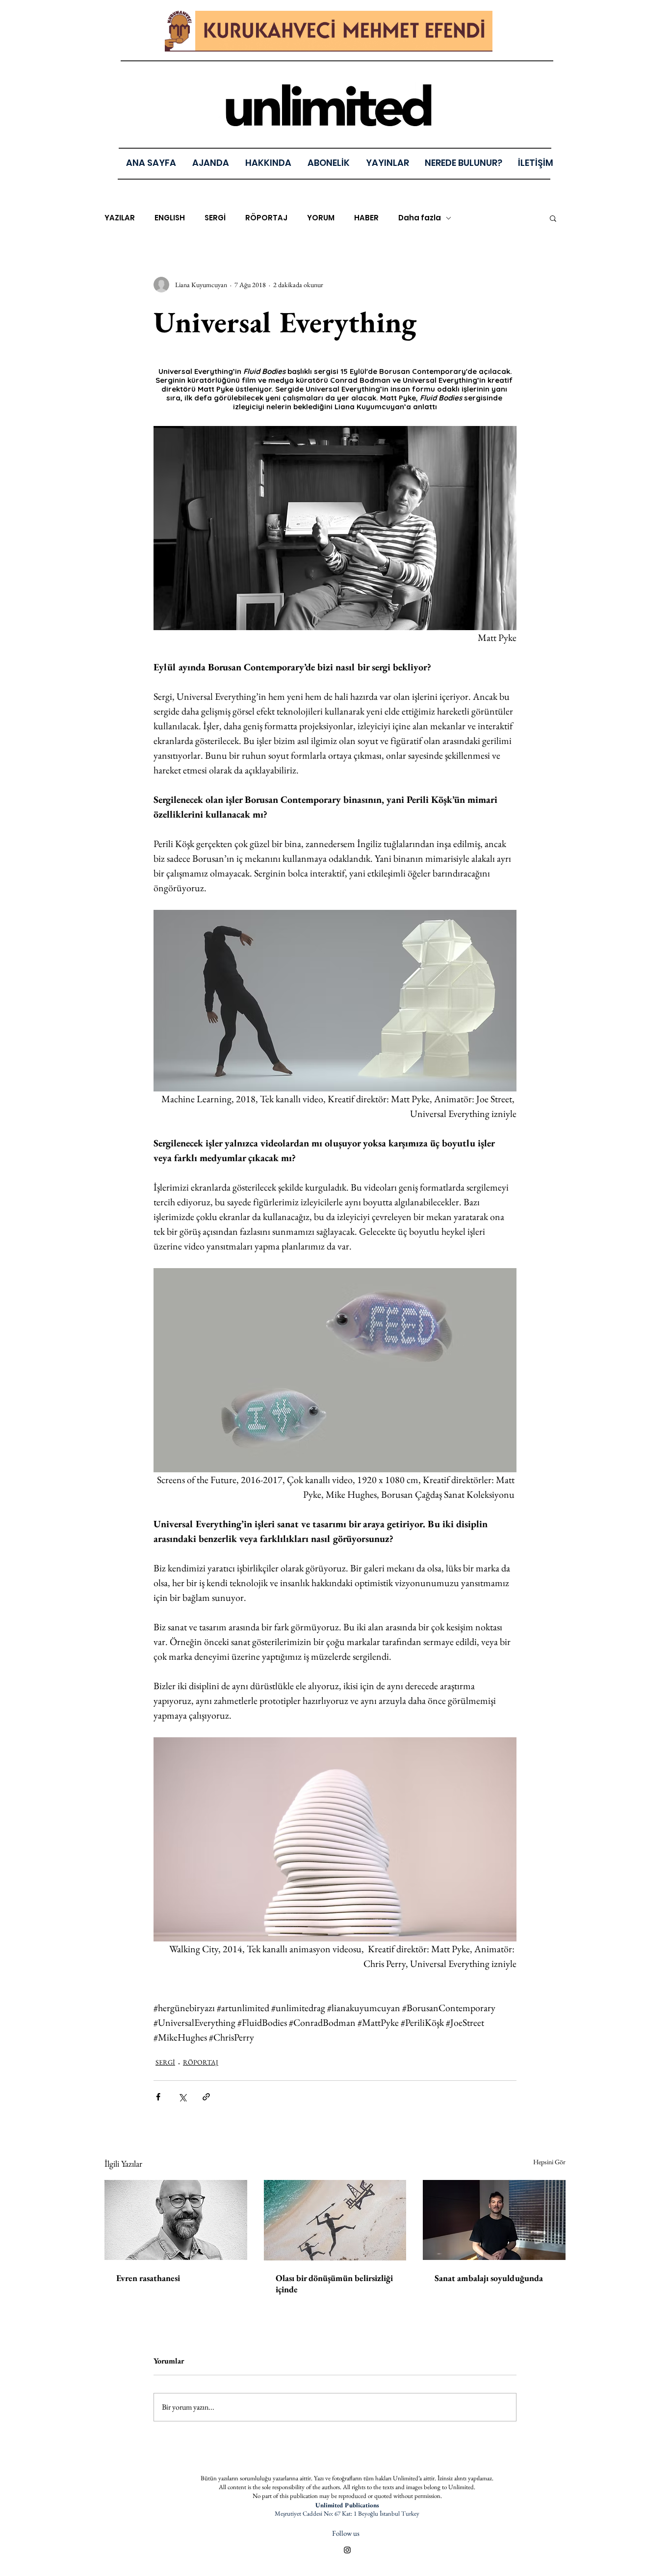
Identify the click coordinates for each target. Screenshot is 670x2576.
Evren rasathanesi (148, 2278)
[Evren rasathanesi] (176, 2220)
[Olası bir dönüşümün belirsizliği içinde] (335, 2220)
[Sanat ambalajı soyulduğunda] (494, 2220)
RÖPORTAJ (266, 218)
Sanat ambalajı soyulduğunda (489, 2278)
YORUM (321, 218)
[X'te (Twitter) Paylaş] (182, 2097)
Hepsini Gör (549, 2162)
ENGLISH (170, 218)
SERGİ (215, 218)
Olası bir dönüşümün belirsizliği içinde (334, 2284)
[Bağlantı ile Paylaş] (206, 2097)
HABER (366, 218)
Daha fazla (420, 218)
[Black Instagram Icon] (347, 2550)
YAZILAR (120, 218)
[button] (387, 163)
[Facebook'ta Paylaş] (158, 2097)
